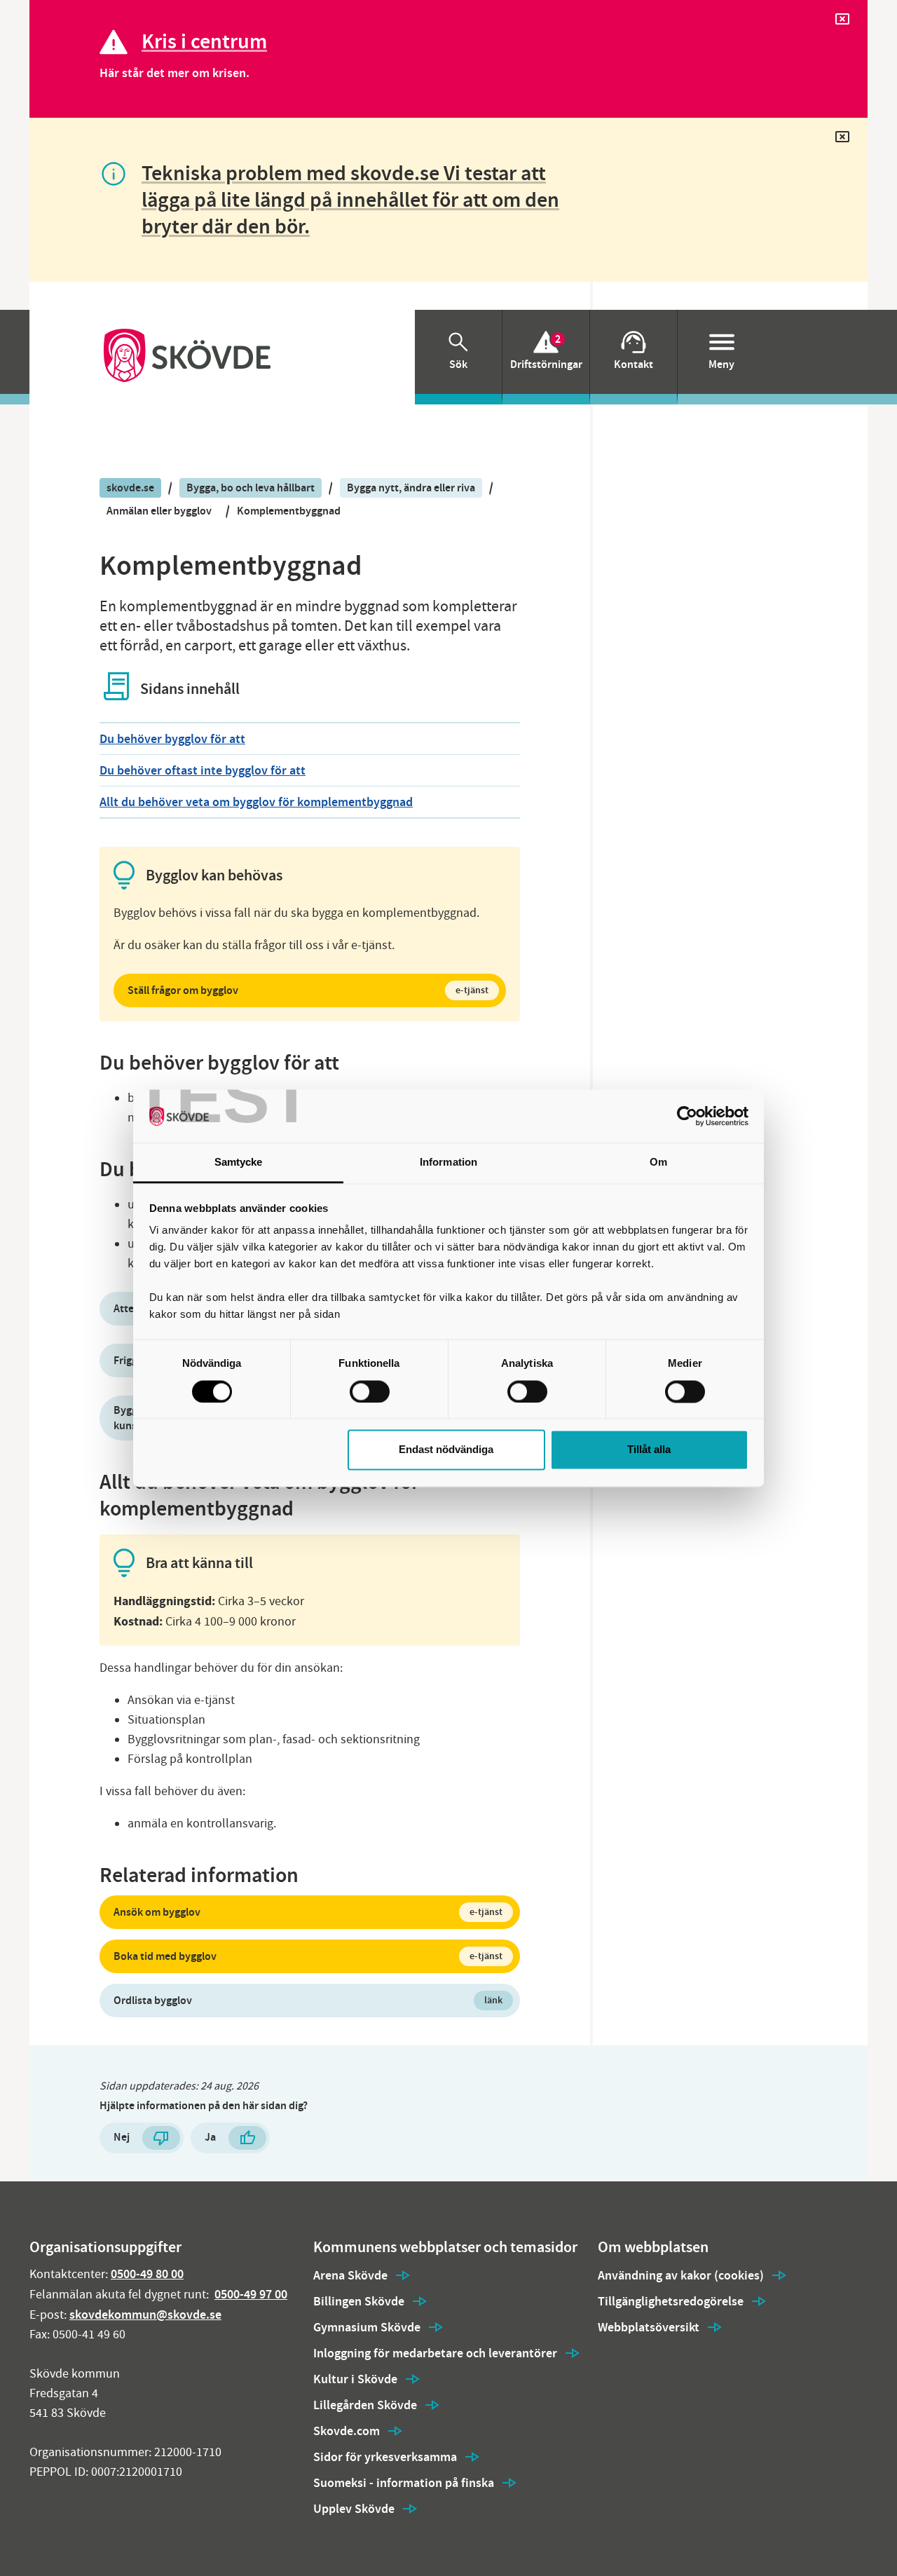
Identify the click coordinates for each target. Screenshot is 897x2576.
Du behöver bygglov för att (172, 739)
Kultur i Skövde (355, 2379)
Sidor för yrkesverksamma (385, 2457)
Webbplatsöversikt (649, 2327)
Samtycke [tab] (239, 1163)
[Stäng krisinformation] (842, 22)
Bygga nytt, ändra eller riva (411, 488)
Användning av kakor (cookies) (681, 2275)
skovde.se (130, 488)
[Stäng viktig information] (842, 140)
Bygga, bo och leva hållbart (251, 488)
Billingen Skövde (359, 2301)
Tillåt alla (649, 1450)
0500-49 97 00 (251, 2294)
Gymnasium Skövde (367, 2327)
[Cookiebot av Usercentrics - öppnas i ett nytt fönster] (687, 1116)
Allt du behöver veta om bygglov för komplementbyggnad (256, 802)
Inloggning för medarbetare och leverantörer (435, 2353)
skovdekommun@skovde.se (145, 2315)
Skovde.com (347, 2431)
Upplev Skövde (354, 2509)
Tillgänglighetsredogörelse (671, 2301)
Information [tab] (448, 1163)
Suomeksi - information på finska (404, 2483)
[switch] (370, 1391)
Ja (210, 2137)
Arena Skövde (350, 2275)
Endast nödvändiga (446, 1450)
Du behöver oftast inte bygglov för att (203, 770)
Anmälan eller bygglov (159, 511)
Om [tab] (658, 1163)
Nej (122, 2137)
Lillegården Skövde (365, 2405)
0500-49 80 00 (147, 2274)
